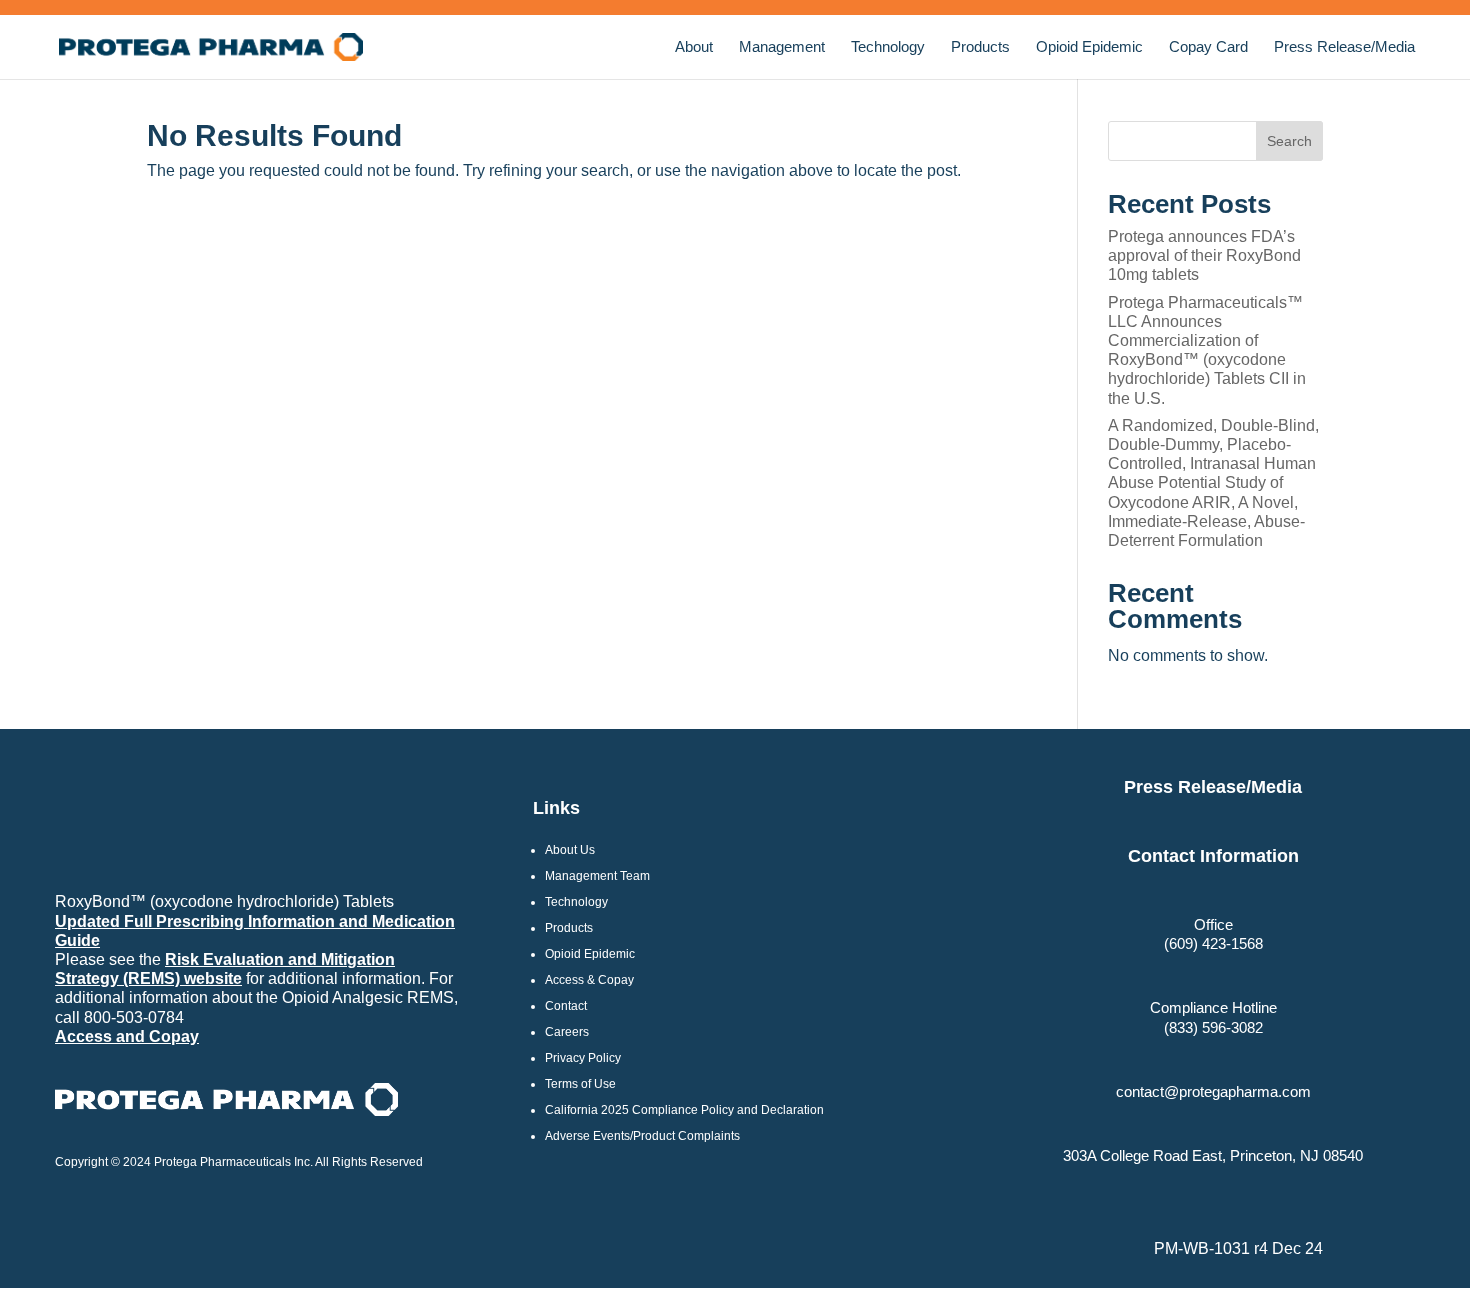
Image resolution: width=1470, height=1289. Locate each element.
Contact (566, 1006)
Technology (888, 47)
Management (782, 47)
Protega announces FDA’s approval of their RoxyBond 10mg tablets (1204, 255)
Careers (567, 1032)
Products (980, 47)
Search (1289, 141)
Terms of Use (580, 1084)
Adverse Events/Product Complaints (642, 1136)
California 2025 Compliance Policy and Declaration (684, 1110)
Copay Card (1208, 47)
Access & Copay (589, 980)
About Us (570, 850)
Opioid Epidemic (1089, 47)
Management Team (597, 876)
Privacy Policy (583, 1058)
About (694, 47)
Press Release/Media (1344, 47)
